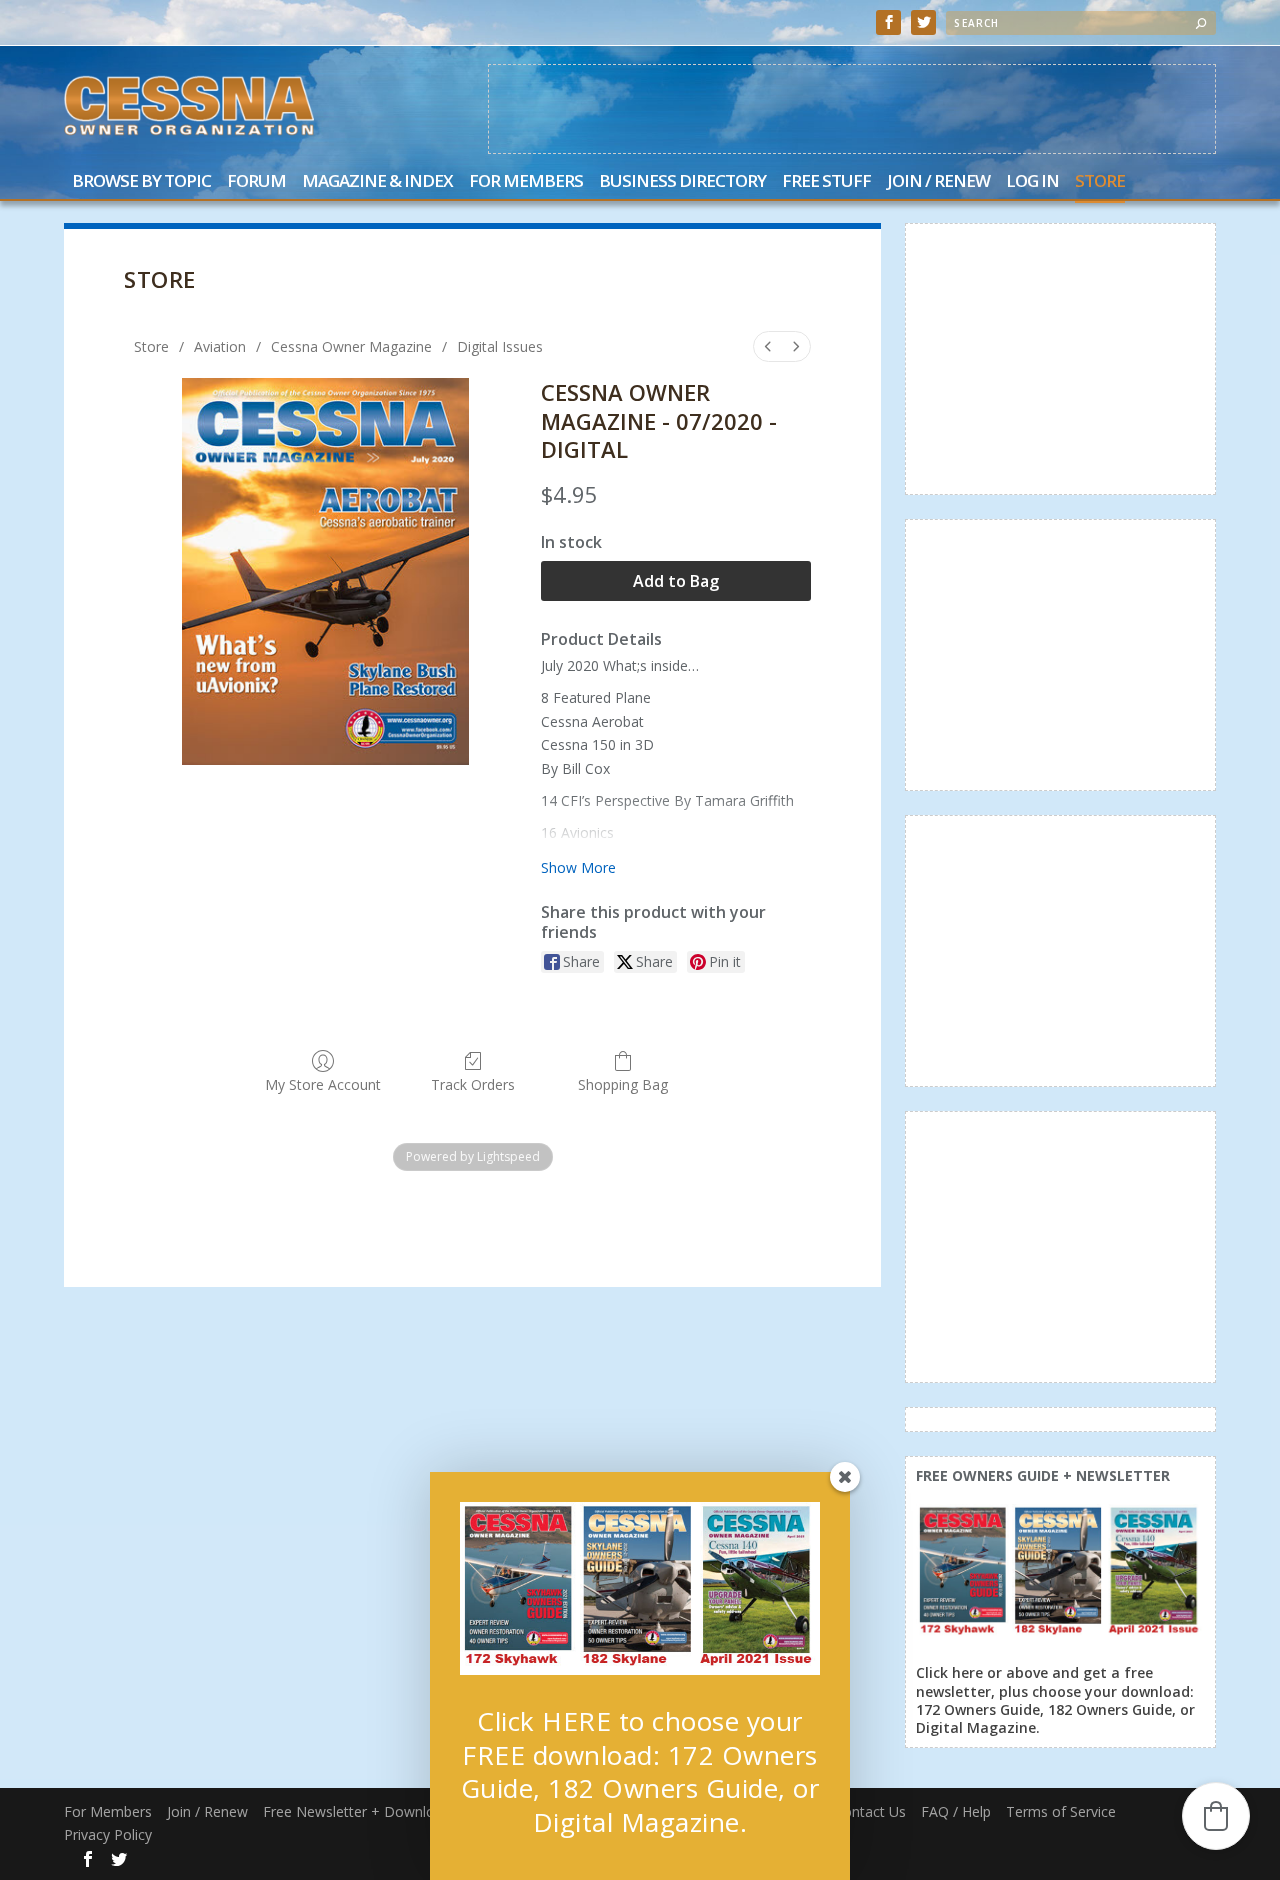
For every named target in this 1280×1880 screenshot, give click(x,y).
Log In (1032, 182)
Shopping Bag (623, 1084)
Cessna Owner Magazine (351, 346)
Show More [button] (578, 867)
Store (1100, 182)
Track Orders (473, 1084)
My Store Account (323, 1084)
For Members (526, 182)
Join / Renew (938, 182)
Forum (256, 182)
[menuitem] (768, 346)
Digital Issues (500, 346)
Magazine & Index (377, 182)
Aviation (220, 346)
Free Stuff (826, 182)
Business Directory (682, 182)
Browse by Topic (141, 182)
